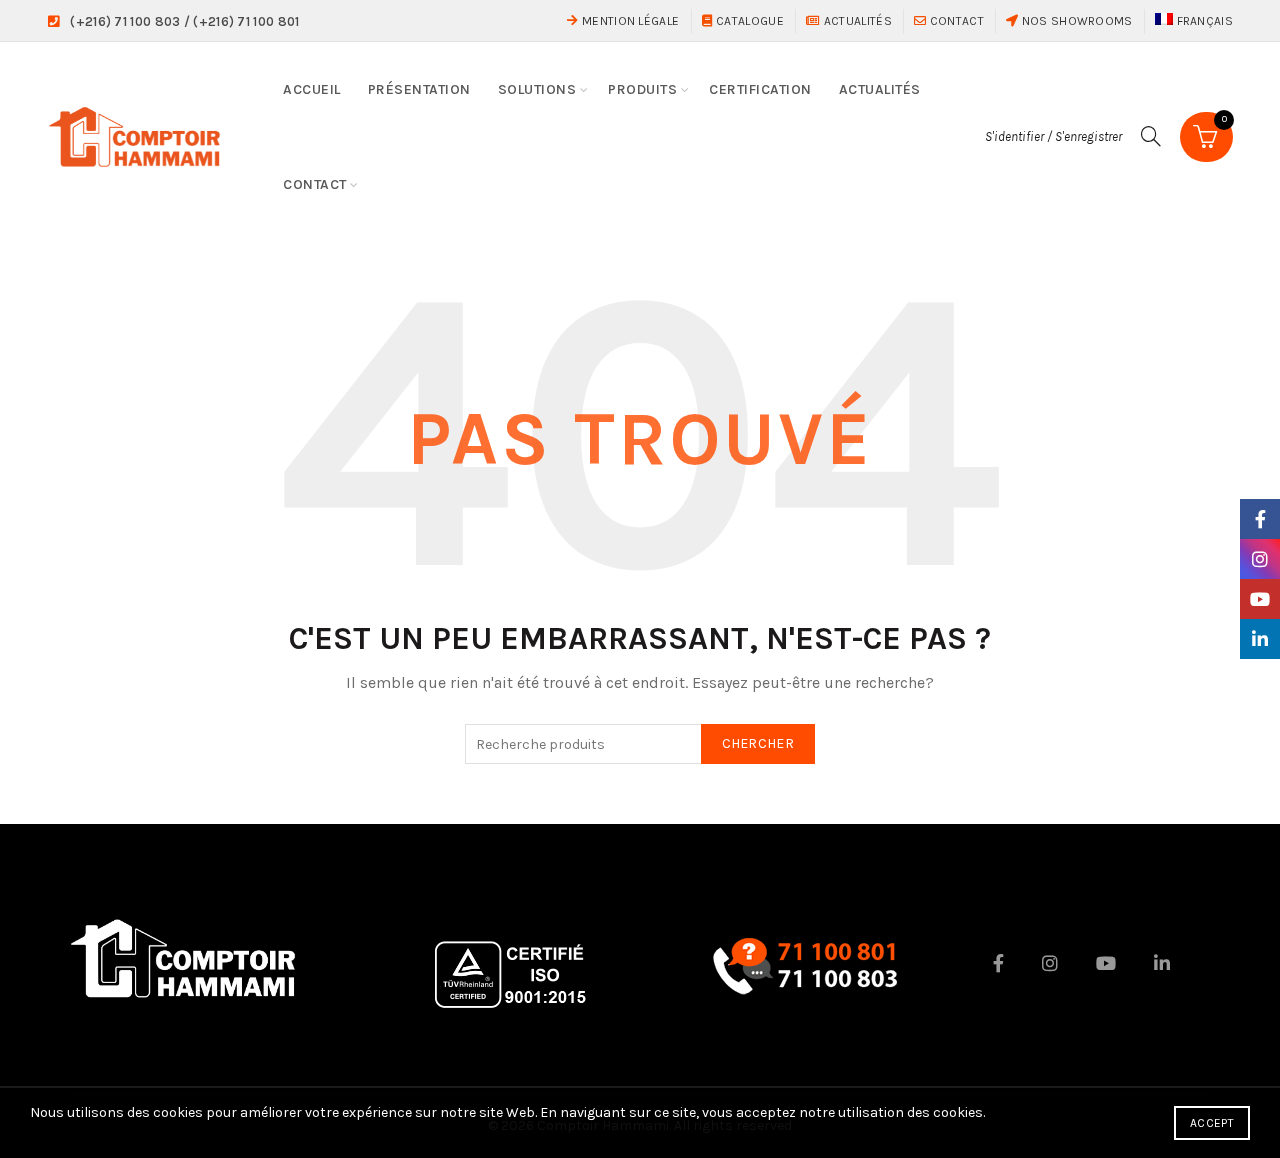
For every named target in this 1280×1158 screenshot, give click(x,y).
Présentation (419, 89)
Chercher (758, 743)
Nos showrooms (1075, 21)
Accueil (312, 89)
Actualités (856, 21)
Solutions (537, 89)
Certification (760, 89)
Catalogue (748, 21)
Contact (954, 21)
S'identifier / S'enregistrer (1053, 136)
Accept (1212, 1123)
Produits (642, 89)
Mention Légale (629, 21)
